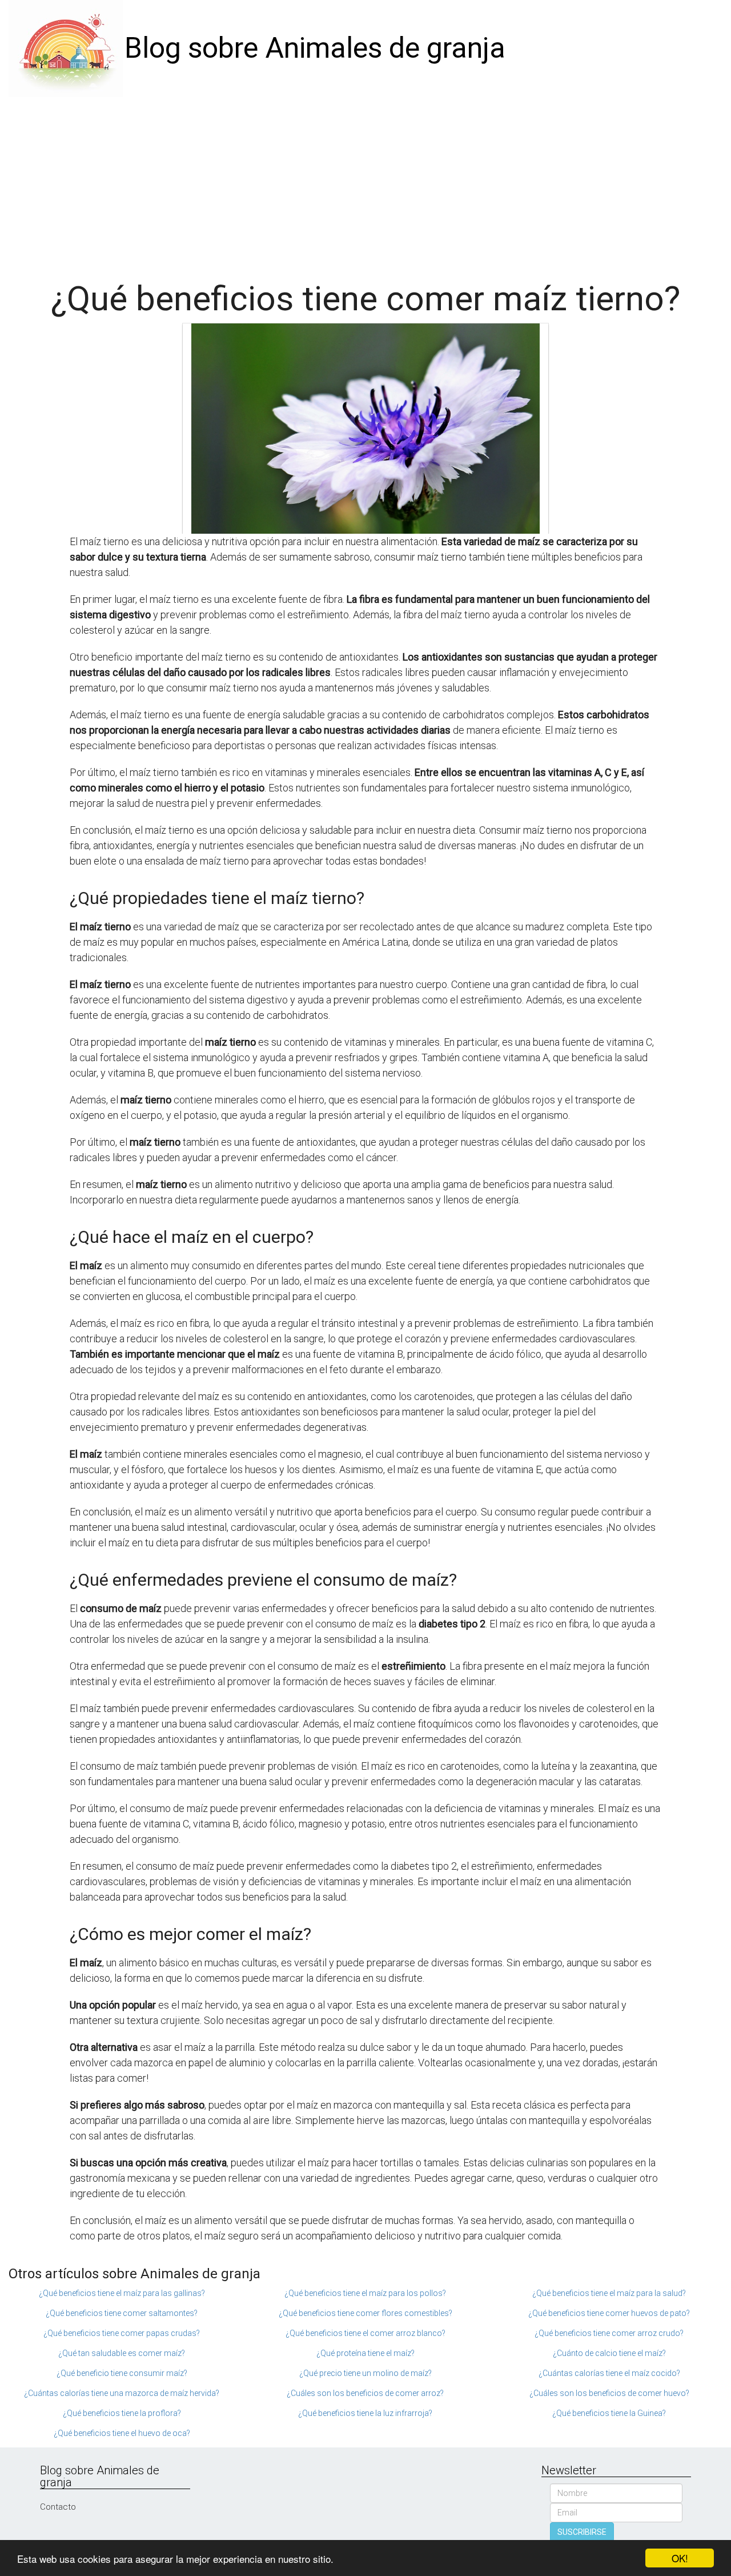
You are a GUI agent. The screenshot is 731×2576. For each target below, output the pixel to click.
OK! (680, 2558)
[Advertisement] (365, 183)
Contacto (58, 2507)
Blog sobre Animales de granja (315, 48)
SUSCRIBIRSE (582, 2532)
